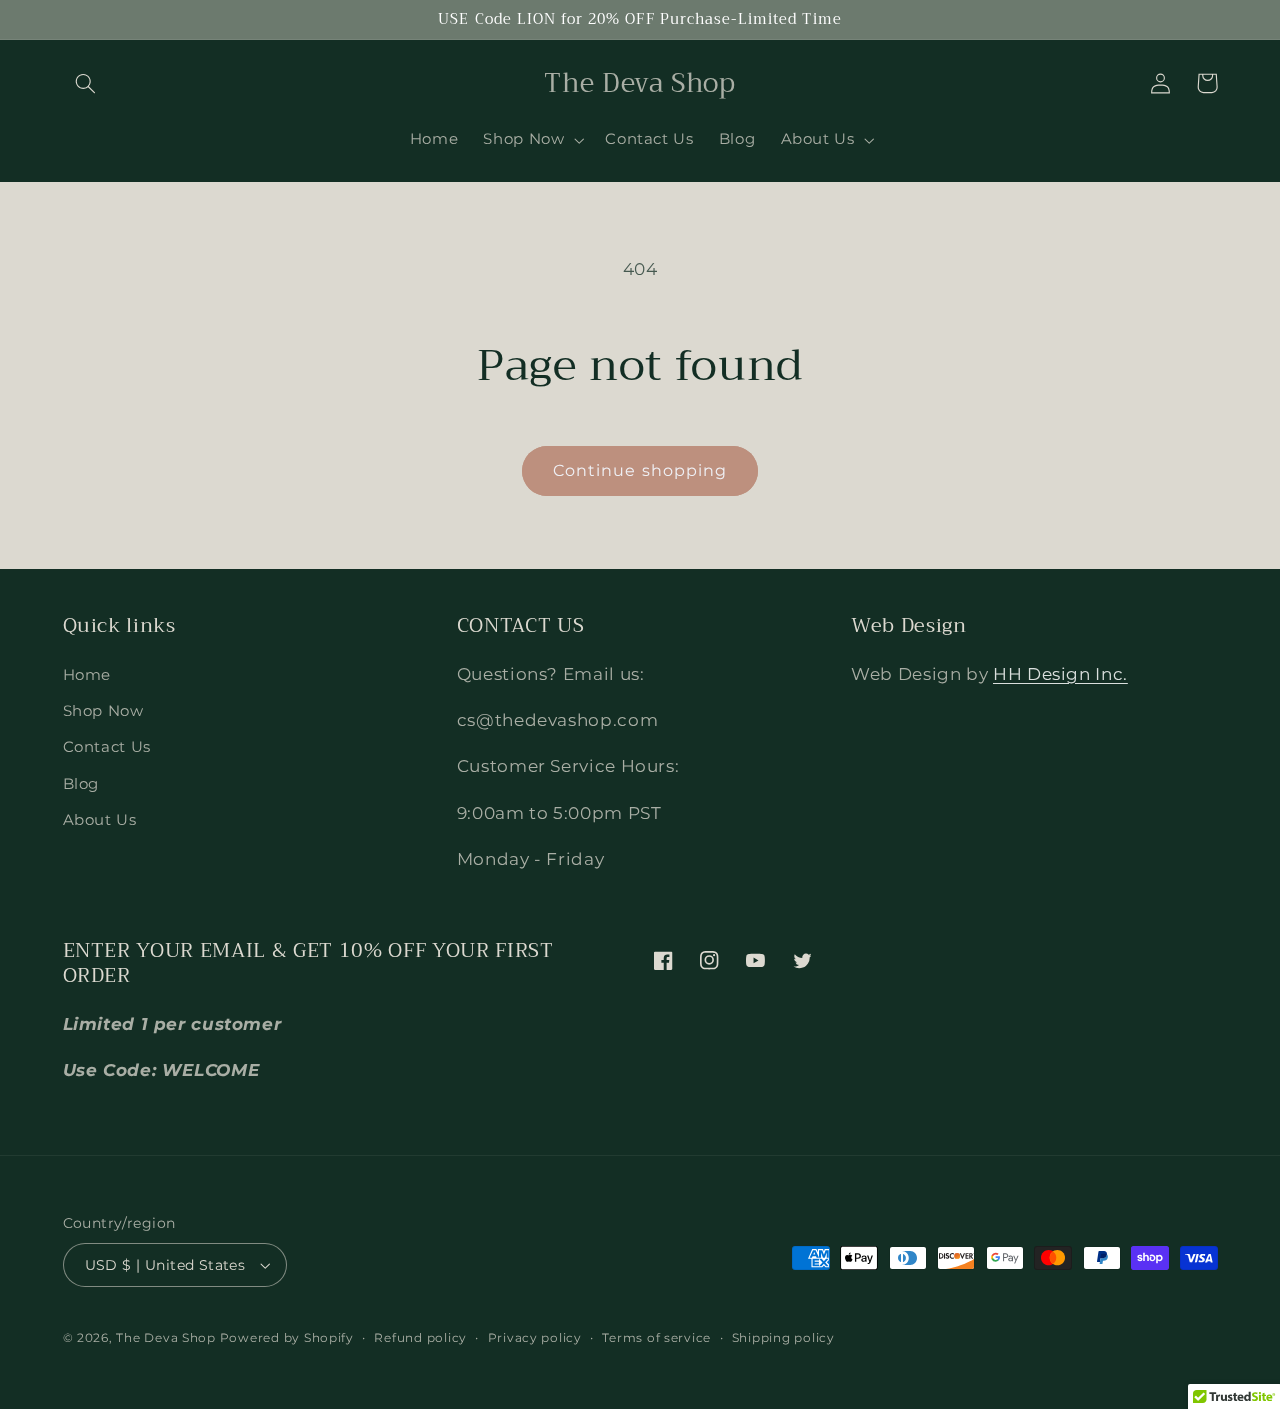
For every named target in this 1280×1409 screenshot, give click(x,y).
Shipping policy (783, 1338)
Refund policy (420, 1338)
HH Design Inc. (1060, 674)
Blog (81, 784)
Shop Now (103, 711)
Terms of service (656, 1338)
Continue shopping (640, 470)
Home (87, 675)
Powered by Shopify (287, 1338)
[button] (86, 83)
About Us (100, 820)
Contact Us (107, 747)
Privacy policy (535, 1338)
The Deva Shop (166, 1338)
